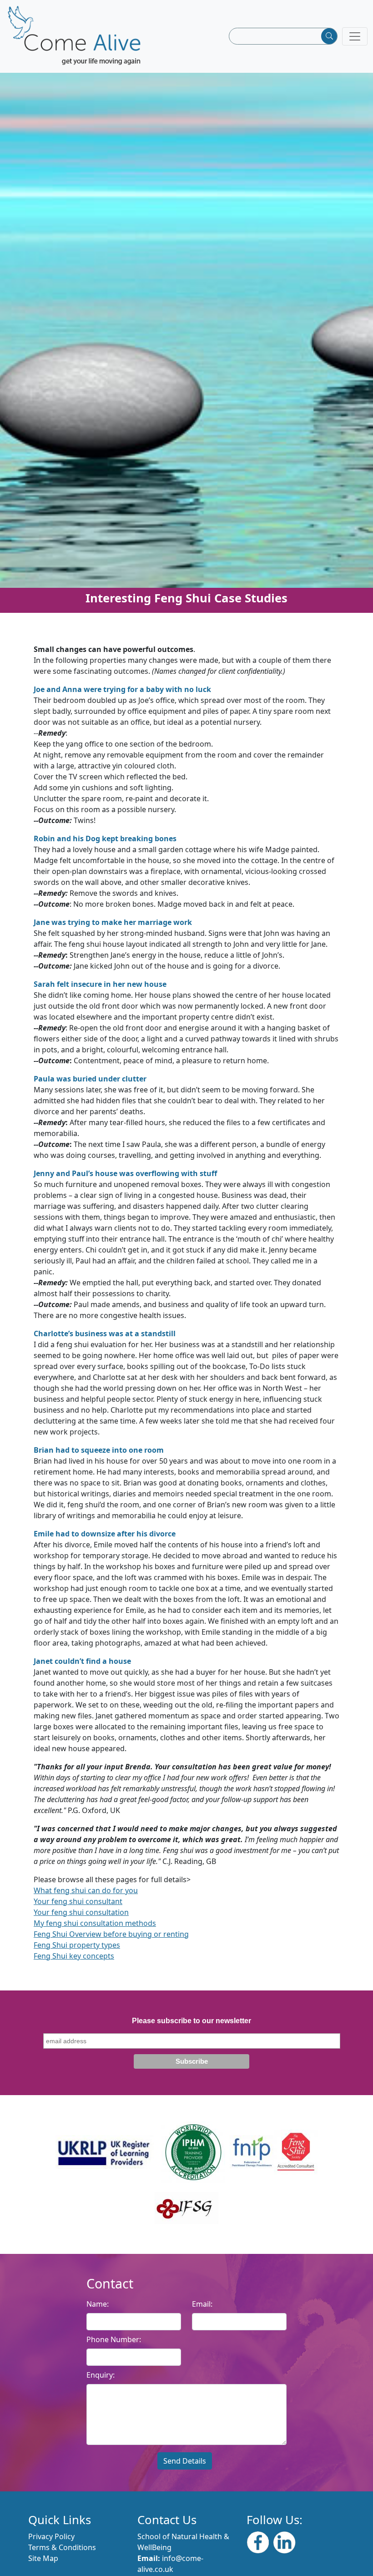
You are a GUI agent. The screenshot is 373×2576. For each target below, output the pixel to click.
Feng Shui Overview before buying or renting (111, 1934)
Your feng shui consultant (78, 1901)
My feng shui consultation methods (95, 1923)
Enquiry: (101, 2375)
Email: (202, 2304)
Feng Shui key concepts (74, 1956)
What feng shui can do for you (86, 1890)
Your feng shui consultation (81, 1912)
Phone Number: (114, 2339)
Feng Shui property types (77, 1945)
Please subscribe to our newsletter (192, 2021)
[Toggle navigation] (355, 36)
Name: (98, 2304)
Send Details (185, 2461)
